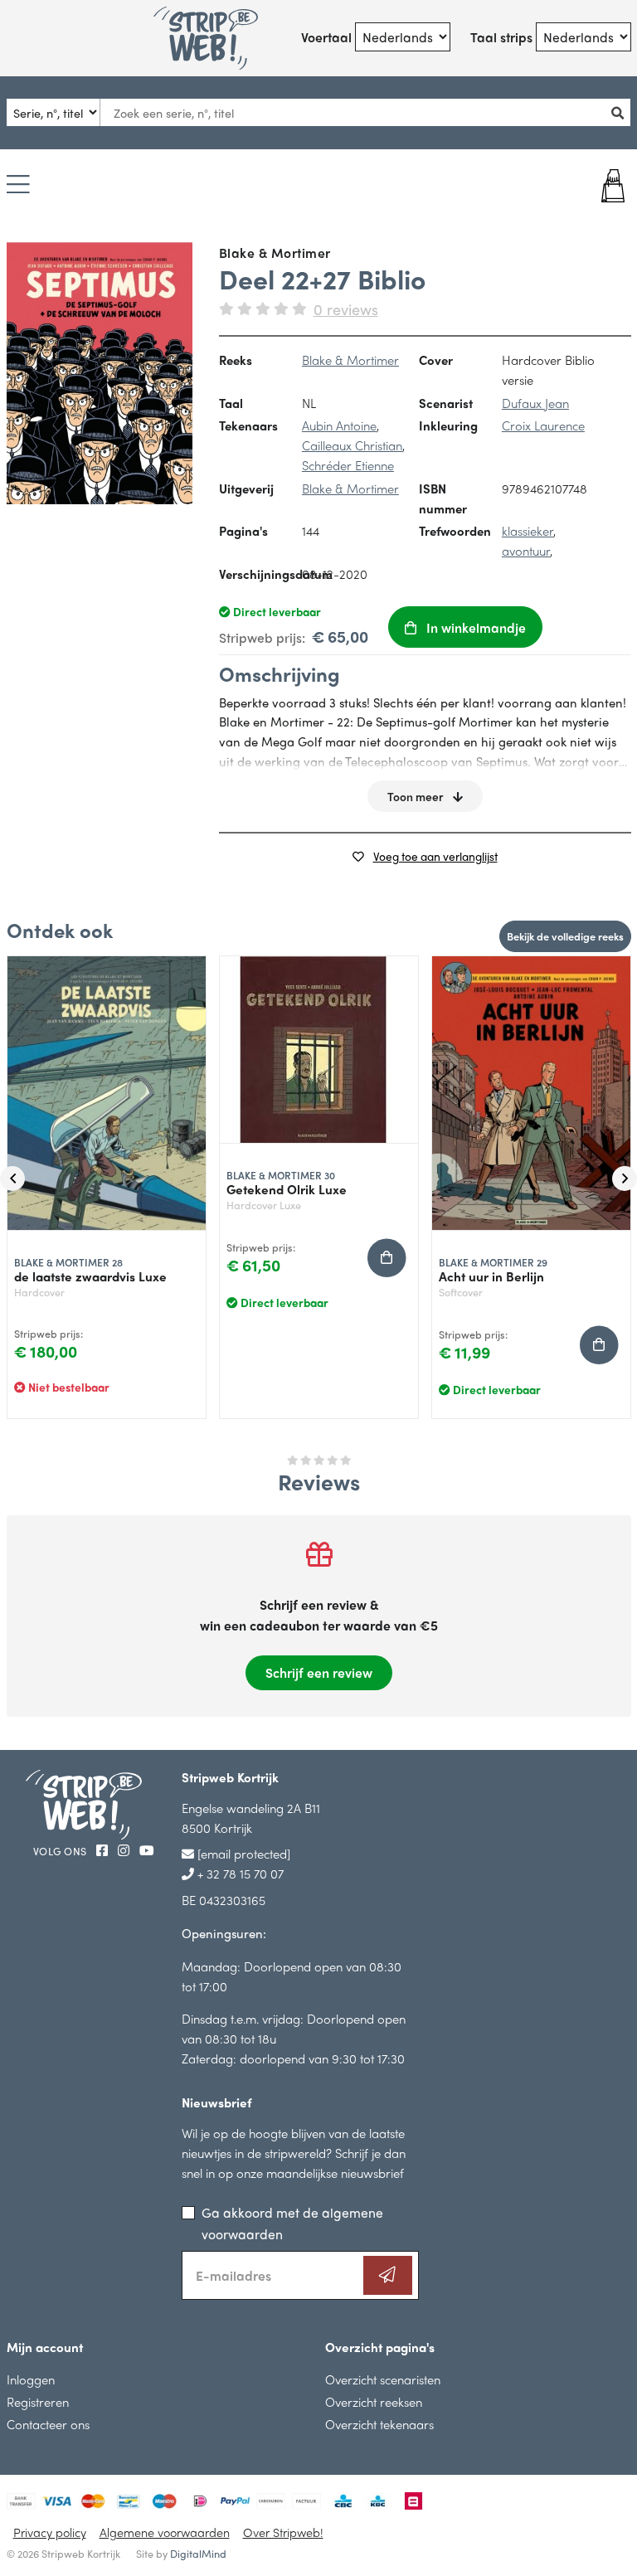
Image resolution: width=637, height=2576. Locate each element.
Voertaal (326, 37)
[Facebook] (104, 1850)
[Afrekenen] (579, 186)
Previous (12, 1179)
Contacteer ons (48, 2424)
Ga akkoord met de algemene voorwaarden (292, 2223)
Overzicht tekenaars (379, 2424)
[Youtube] (147, 1850)
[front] (100, 373)
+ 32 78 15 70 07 (239, 1873)
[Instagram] (125, 1850)
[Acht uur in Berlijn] (531, 1094)
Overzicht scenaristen (383, 2379)
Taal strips (501, 37)
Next (625, 1179)
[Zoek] (620, 112)
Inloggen (31, 2379)
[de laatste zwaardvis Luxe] (107, 1094)
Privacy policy (50, 2532)
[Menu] (18, 185)
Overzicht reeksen (374, 2401)
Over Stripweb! (283, 2532)
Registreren (38, 2401)
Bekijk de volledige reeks (565, 936)
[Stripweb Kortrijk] (206, 38)
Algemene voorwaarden (165, 2532)
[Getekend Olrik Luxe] (319, 1050)
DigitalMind (198, 2554)
